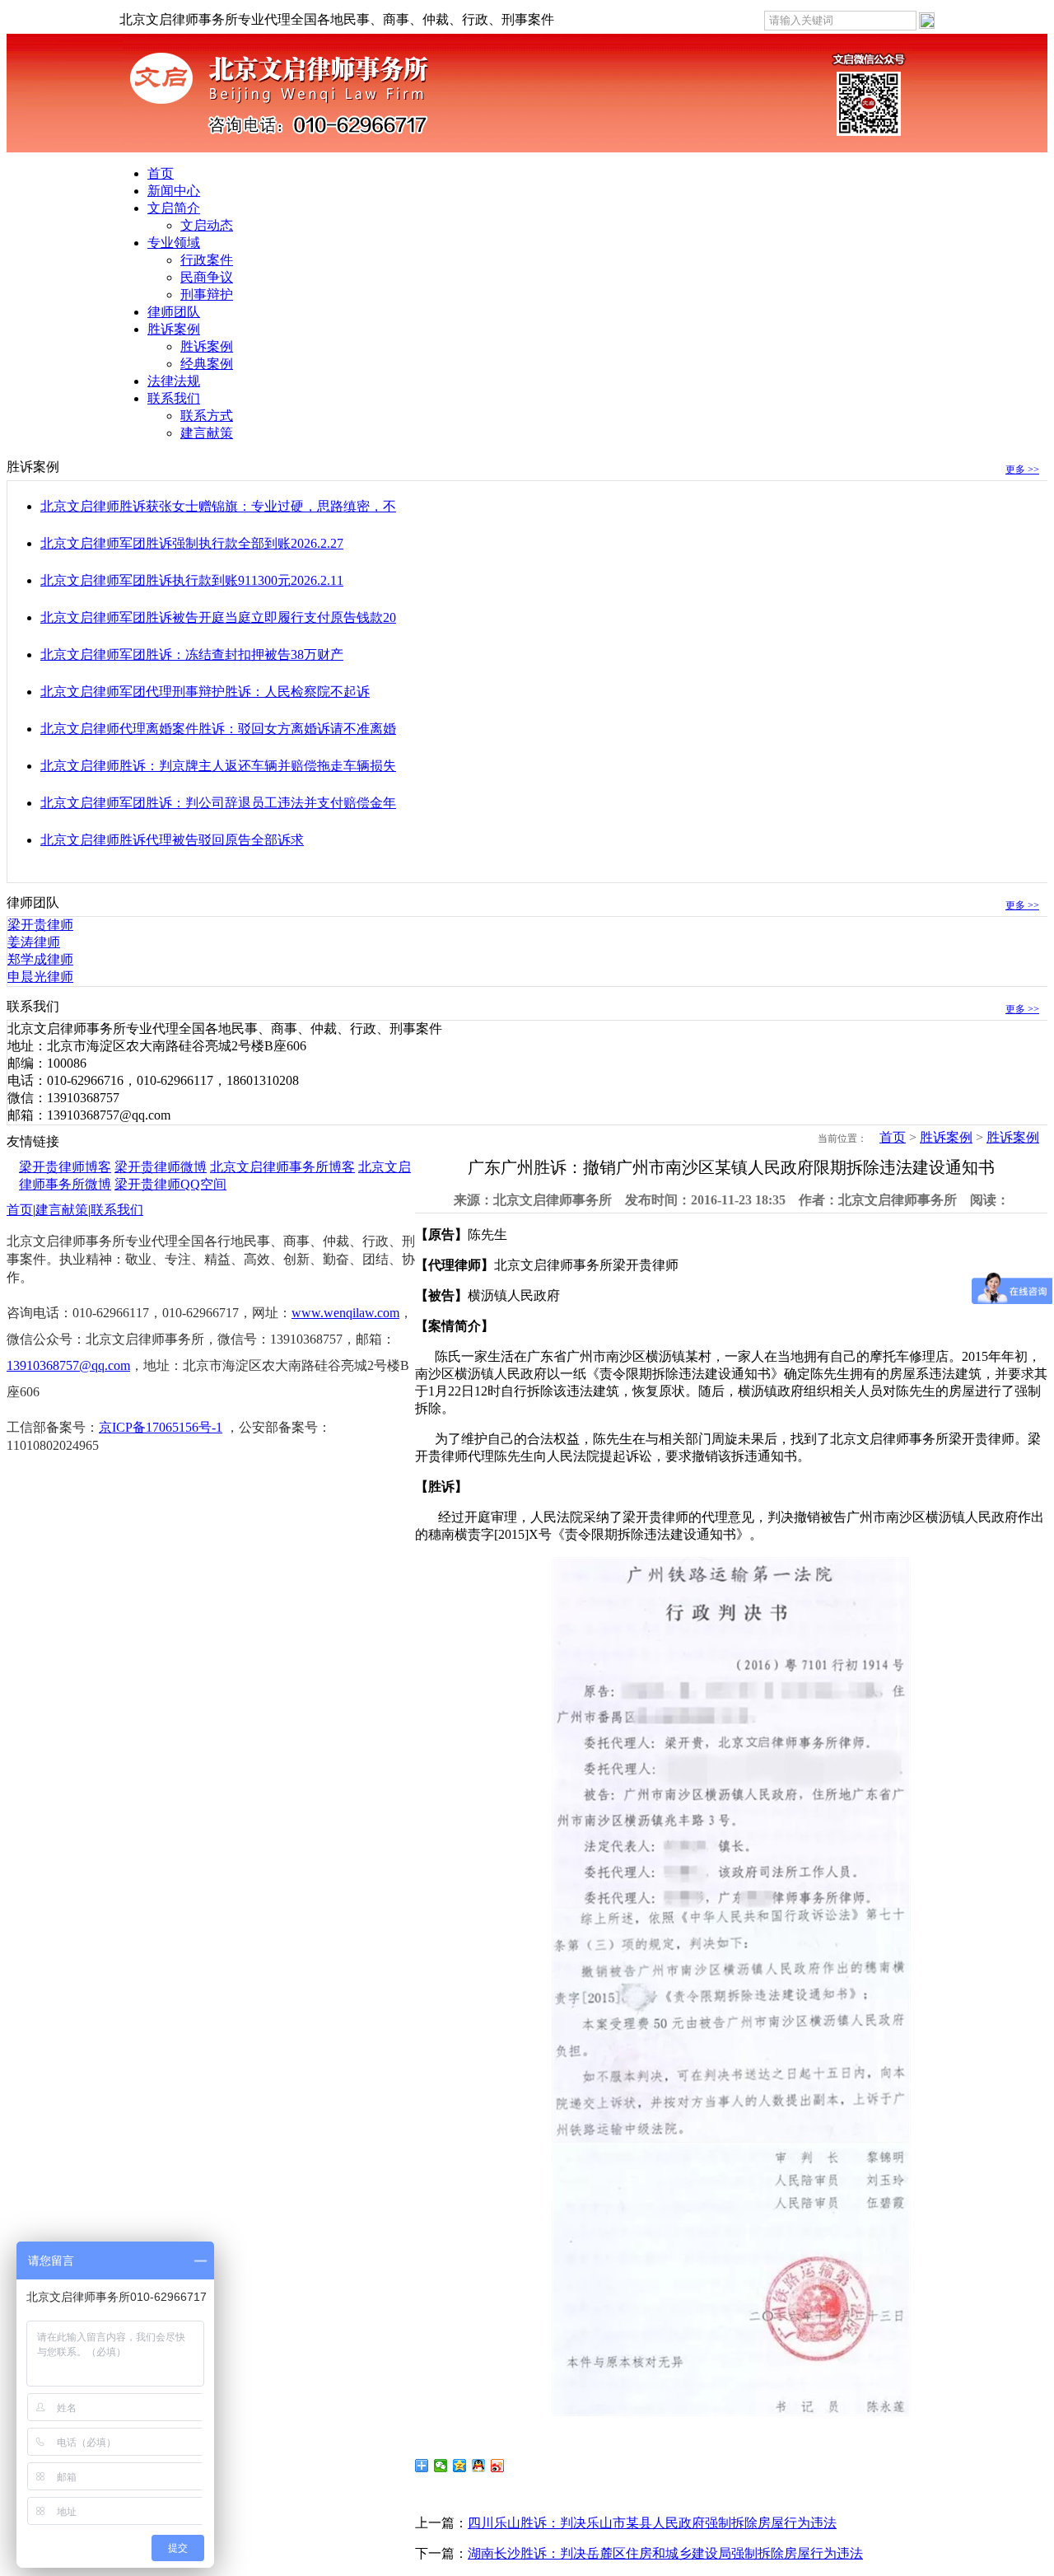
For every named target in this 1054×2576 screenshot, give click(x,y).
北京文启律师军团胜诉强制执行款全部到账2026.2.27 (192, 543)
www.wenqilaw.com (345, 1313)
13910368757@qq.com (68, 1365)
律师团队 (174, 312)
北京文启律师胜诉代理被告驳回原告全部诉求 (172, 840)
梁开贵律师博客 (65, 1167)
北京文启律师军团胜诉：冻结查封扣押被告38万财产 (192, 655)
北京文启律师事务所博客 (282, 1167)
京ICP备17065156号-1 (161, 1427)
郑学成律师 (40, 959)
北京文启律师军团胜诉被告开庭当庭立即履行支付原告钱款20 (218, 617)
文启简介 (174, 208)
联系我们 (174, 398)
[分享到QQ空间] (460, 2466)
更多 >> (1022, 470)
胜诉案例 (174, 329)
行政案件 (207, 260)
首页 (161, 173)
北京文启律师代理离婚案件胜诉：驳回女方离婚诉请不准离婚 (218, 729)
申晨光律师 (40, 977)
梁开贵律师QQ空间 (170, 1184)
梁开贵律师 (40, 925)
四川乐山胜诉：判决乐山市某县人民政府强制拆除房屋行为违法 (652, 2523)
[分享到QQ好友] (479, 2466)
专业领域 (174, 243)
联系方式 (207, 416)
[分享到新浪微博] (498, 2466)
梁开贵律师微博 (161, 1167)
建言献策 (207, 433)
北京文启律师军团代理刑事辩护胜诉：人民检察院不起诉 (205, 692)
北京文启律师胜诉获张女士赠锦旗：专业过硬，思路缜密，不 (218, 506)
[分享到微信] (441, 2466)
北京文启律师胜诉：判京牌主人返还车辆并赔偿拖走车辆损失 (218, 766)
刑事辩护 (207, 295)
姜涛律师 (34, 942)
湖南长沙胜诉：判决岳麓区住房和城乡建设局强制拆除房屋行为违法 (665, 2553)
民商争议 (207, 277)
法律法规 (174, 381)
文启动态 (207, 225)
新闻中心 (174, 191)
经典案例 (207, 364)
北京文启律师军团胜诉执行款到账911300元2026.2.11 (192, 580)
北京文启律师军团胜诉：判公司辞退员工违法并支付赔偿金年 (218, 803)
